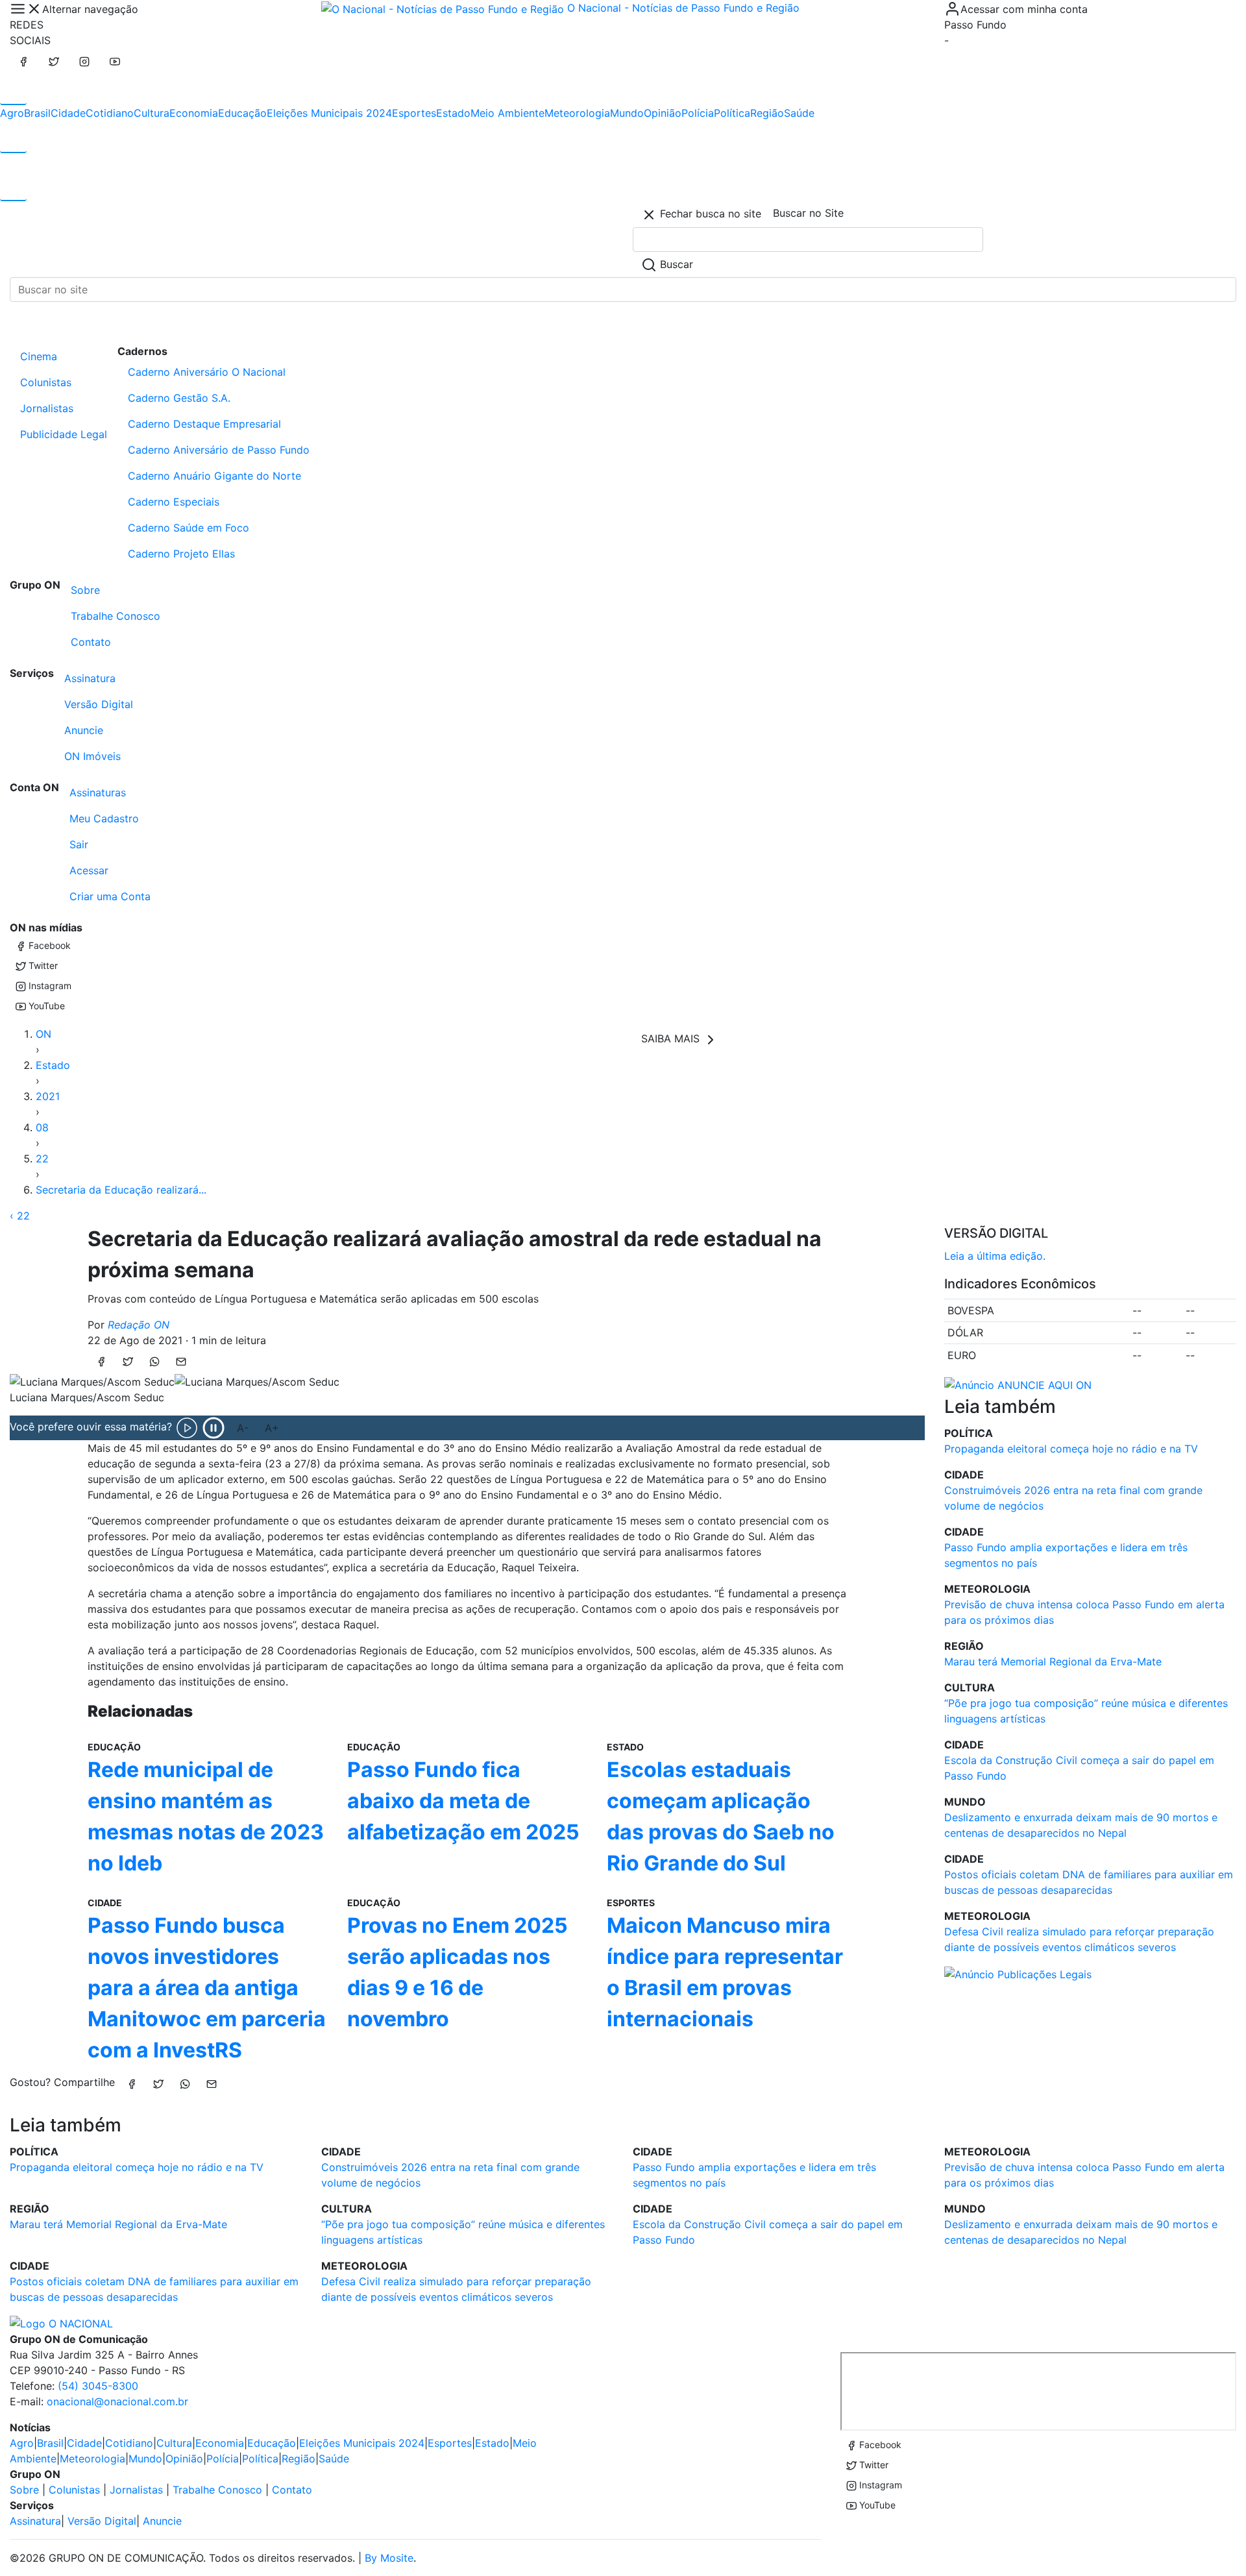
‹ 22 (20, 1216)
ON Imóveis (92, 756)
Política (732, 113)
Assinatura (90, 678)
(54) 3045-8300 (98, 2386)
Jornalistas (47, 408)
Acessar (89, 870)
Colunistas (46, 382)
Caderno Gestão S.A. (179, 398)
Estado (453, 113)
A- (243, 1428)
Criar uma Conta (110, 896)
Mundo (627, 113)
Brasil (37, 113)
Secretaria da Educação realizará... (121, 1190)
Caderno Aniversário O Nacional (207, 372)
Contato (91, 642)
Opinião (663, 113)
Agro (12, 113)
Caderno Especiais (174, 502)
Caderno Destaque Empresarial (204, 424)
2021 (48, 1096)
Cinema (39, 356)
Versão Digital (99, 704)
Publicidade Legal (64, 434)
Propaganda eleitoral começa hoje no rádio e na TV (1071, 1449)
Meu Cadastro (104, 818)
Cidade (68, 113)
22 (42, 1159)
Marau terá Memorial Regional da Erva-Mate (1053, 1662)
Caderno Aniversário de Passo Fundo (219, 450)
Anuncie (84, 730)
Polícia (698, 113)
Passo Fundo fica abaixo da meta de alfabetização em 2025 (463, 1801)
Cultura (152, 113)
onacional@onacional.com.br (117, 2401)
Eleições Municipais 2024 (329, 113)
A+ (272, 1428)
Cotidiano (110, 113)
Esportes (414, 113)
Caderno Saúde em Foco (189, 528)
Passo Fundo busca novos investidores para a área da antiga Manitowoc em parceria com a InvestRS (207, 1988)
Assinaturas (98, 792)
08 (42, 1127)
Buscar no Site (808, 213)
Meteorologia (577, 113)
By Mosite (389, 2558)
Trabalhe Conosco (116, 616)
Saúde (799, 113)
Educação (242, 113)
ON (43, 1034)
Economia (194, 113)
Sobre (85, 590)
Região (767, 113)
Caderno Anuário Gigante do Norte (214, 476)
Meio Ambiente (507, 113)
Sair (79, 844)
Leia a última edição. (995, 1256)
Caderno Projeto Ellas (181, 554)
